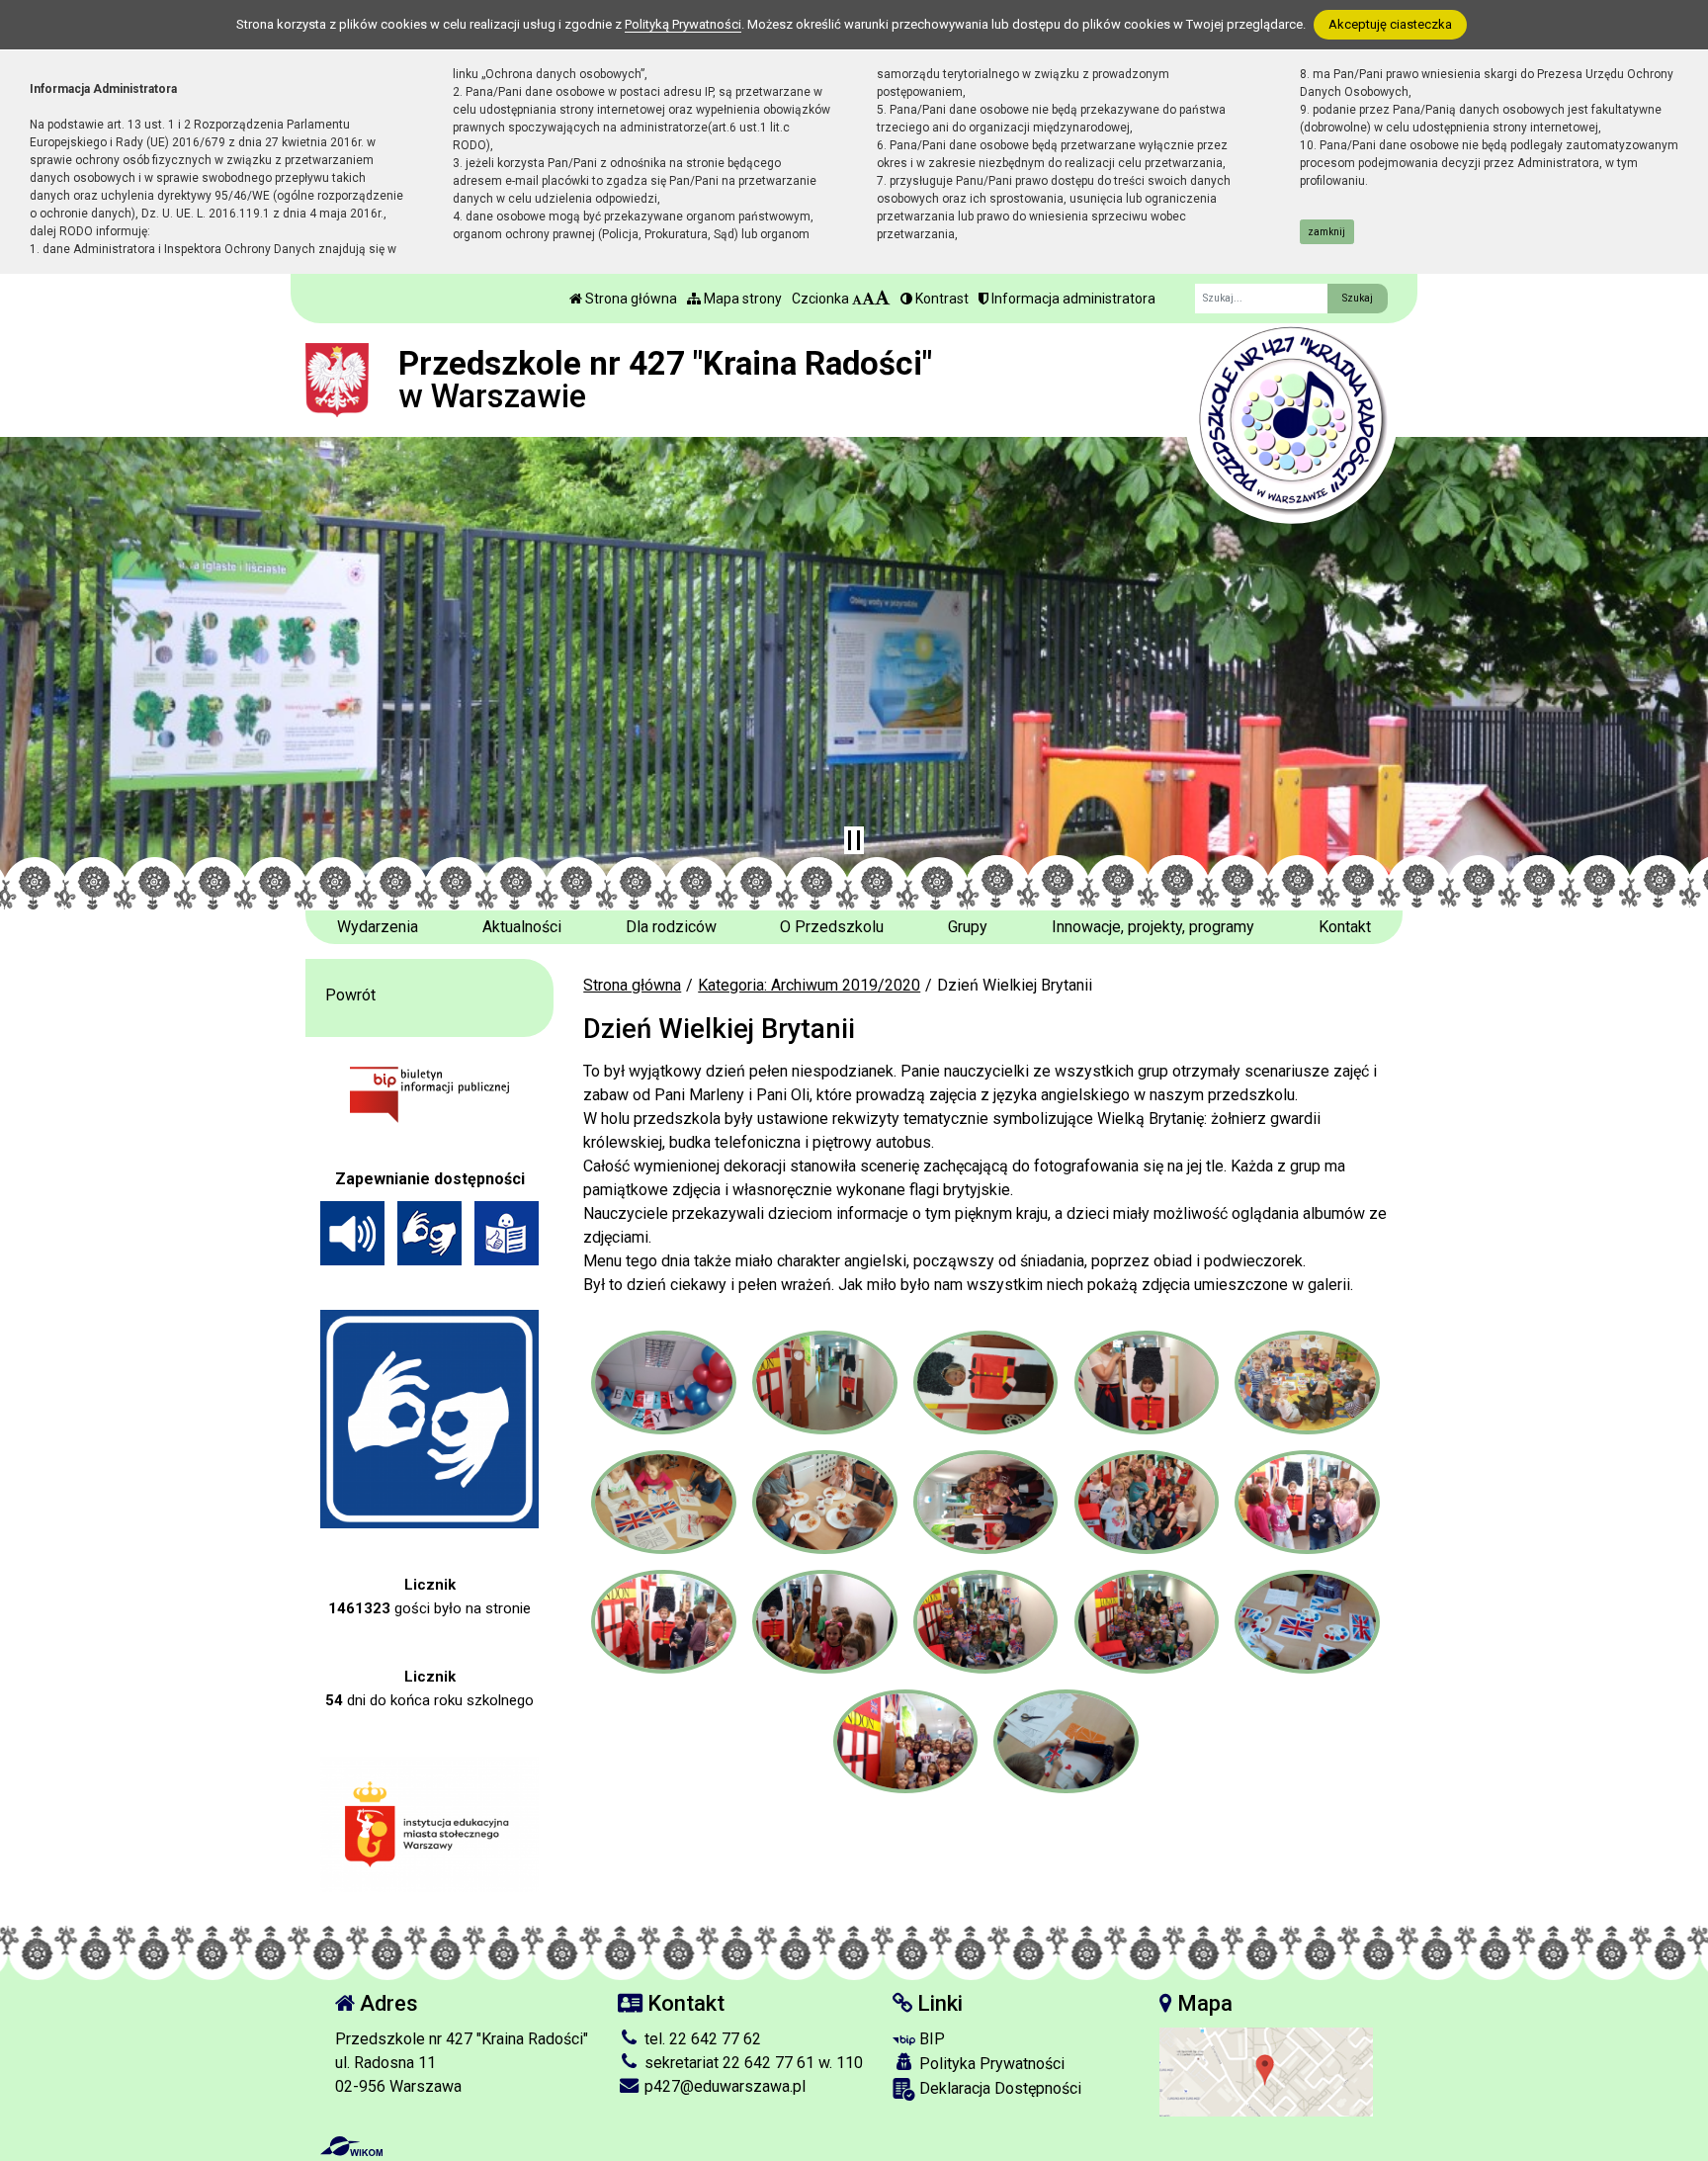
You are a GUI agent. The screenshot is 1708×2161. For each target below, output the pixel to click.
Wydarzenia (378, 927)
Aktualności (522, 927)
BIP (930, 2039)
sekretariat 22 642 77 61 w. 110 (752, 2063)
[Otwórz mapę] (1266, 2071)
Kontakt (1345, 927)
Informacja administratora (1072, 299)
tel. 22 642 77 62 (701, 2039)
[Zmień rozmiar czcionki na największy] (883, 299)
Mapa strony (741, 299)
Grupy (968, 927)
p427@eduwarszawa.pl (723, 2086)
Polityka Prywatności (990, 2064)
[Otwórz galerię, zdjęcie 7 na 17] (824, 1502)
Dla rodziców (671, 927)
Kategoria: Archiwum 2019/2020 (809, 985)
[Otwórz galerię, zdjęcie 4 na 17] (1147, 1383)
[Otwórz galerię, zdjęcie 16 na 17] (905, 1741)
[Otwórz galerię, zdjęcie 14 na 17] (1147, 1622)
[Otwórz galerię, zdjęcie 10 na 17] (1307, 1502)
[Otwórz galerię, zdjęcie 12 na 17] (824, 1622)
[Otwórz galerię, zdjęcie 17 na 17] (1066, 1741)
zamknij (1326, 232)
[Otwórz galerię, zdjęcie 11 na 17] (663, 1622)
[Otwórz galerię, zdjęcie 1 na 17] (663, 1383)
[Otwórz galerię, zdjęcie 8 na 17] (985, 1502)
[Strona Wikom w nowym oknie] (351, 2146)
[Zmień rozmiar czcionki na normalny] (857, 299)
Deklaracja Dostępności (998, 2088)
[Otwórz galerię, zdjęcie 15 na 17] (1307, 1622)
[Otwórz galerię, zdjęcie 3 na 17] (985, 1383)
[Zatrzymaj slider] (854, 840)
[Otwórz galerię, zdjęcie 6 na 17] (663, 1502)
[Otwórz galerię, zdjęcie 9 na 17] (1147, 1502)
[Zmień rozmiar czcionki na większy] (868, 299)
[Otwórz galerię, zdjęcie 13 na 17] (985, 1622)
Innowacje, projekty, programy (1153, 927)
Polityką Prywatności (683, 24)
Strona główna (630, 299)
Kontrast (940, 299)
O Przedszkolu (832, 927)
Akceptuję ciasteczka (1390, 24)
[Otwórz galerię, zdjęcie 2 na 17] (824, 1383)
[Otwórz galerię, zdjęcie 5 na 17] (1307, 1383)
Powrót (350, 995)
